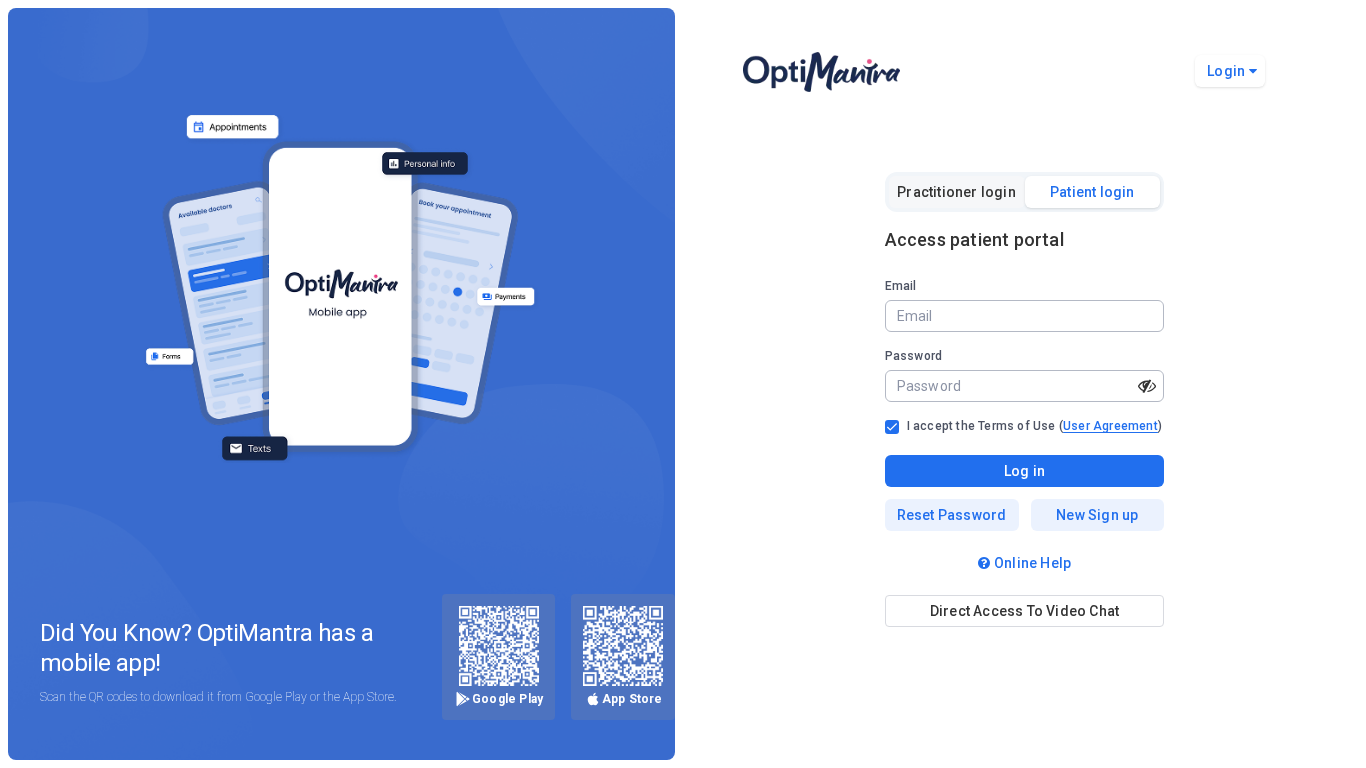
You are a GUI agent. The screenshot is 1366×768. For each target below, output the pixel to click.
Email (901, 286)
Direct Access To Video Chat (1024, 611)
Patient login (1092, 192)
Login (1226, 71)
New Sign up (1097, 515)
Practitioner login (956, 192)
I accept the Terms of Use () (1034, 426)
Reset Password (952, 515)
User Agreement (1110, 426)
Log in (1024, 471)
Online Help (1032, 563)
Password (914, 356)
